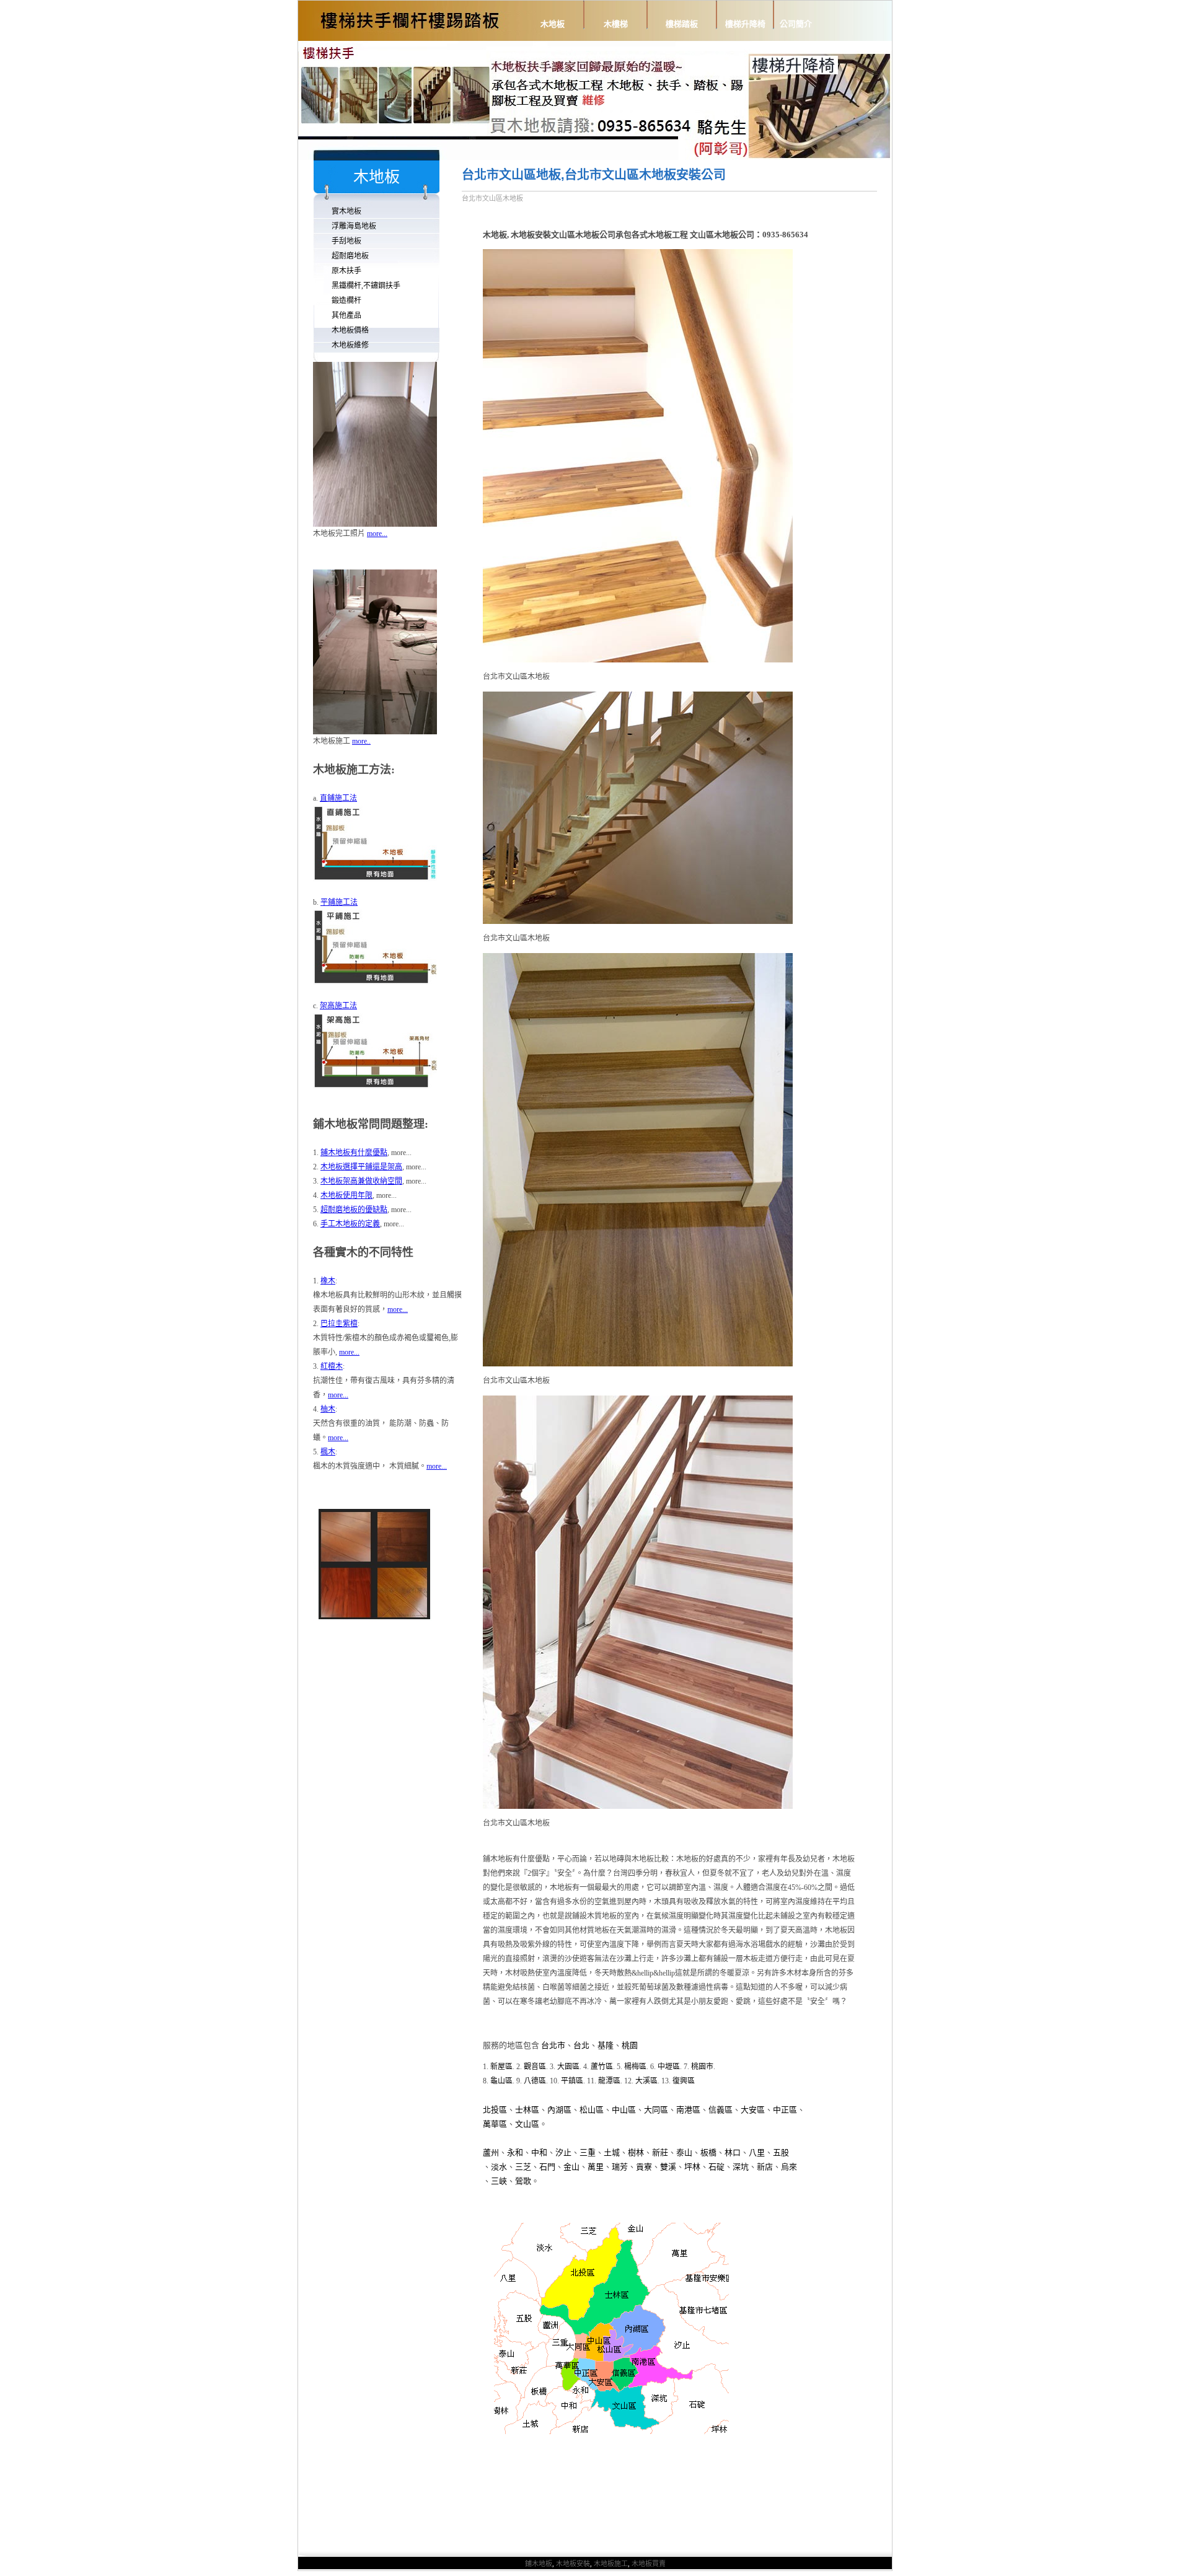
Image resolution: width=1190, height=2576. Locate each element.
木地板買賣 (649, 2564)
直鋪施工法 (338, 798)
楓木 (328, 1452)
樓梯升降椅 (745, 24)
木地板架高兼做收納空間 (361, 1181)
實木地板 (346, 211)
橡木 (328, 1281)
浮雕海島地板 (354, 226)
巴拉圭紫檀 (339, 1324)
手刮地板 (346, 241)
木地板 (553, 24)
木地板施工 (611, 2564)
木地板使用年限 (346, 1195)
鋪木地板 (539, 2564)
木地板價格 (350, 330)
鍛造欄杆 (346, 301)
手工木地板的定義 (350, 1224)
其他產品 (346, 315)
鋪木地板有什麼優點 (354, 1153)
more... (377, 534)
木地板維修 (350, 345)
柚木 (328, 1409)
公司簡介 (796, 24)
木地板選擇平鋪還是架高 (361, 1167)
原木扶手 (346, 271)
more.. (361, 741)
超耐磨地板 (350, 256)
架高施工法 (338, 1006)
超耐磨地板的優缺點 (354, 1210)
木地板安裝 (573, 2564)
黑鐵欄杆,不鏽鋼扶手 (366, 286)
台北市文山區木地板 (492, 198)
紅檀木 (332, 1366)
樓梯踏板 (682, 24)
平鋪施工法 (339, 902)
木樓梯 (616, 24)
